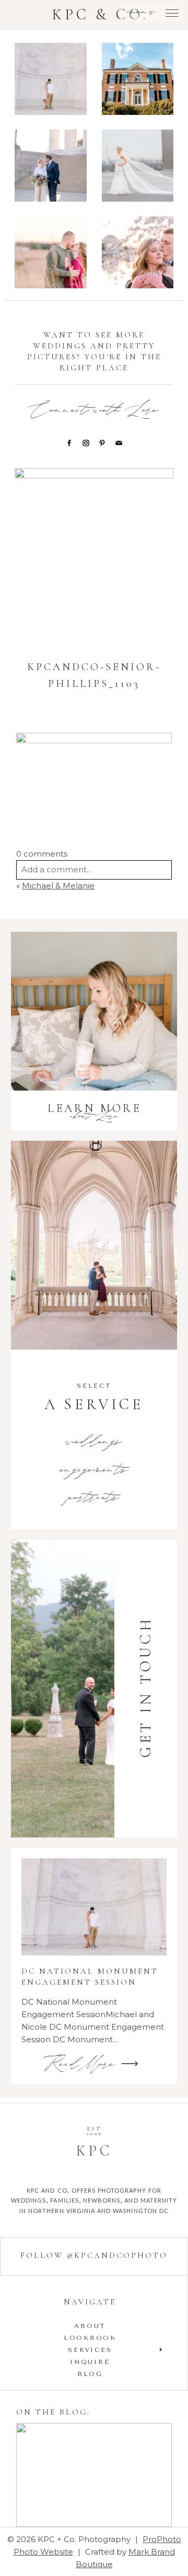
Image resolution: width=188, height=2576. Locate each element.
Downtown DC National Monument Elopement (56, 167)
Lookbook (90, 2338)
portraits (94, 1498)
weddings (94, 1443)
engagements (94, 1471)
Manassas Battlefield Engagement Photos (55, 254)
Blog (90, 2374)
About (90, 2326)
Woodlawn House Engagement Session (139, 80)
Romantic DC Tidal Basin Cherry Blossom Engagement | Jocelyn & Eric (139, 254)
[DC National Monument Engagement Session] (94, 1907)
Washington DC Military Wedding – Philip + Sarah (138, 167)
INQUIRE (90, 2362)
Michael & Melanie (58, 886)
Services (90, 2350)
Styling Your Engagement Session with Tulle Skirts (93, 2476)
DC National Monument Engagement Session (52, 80)
